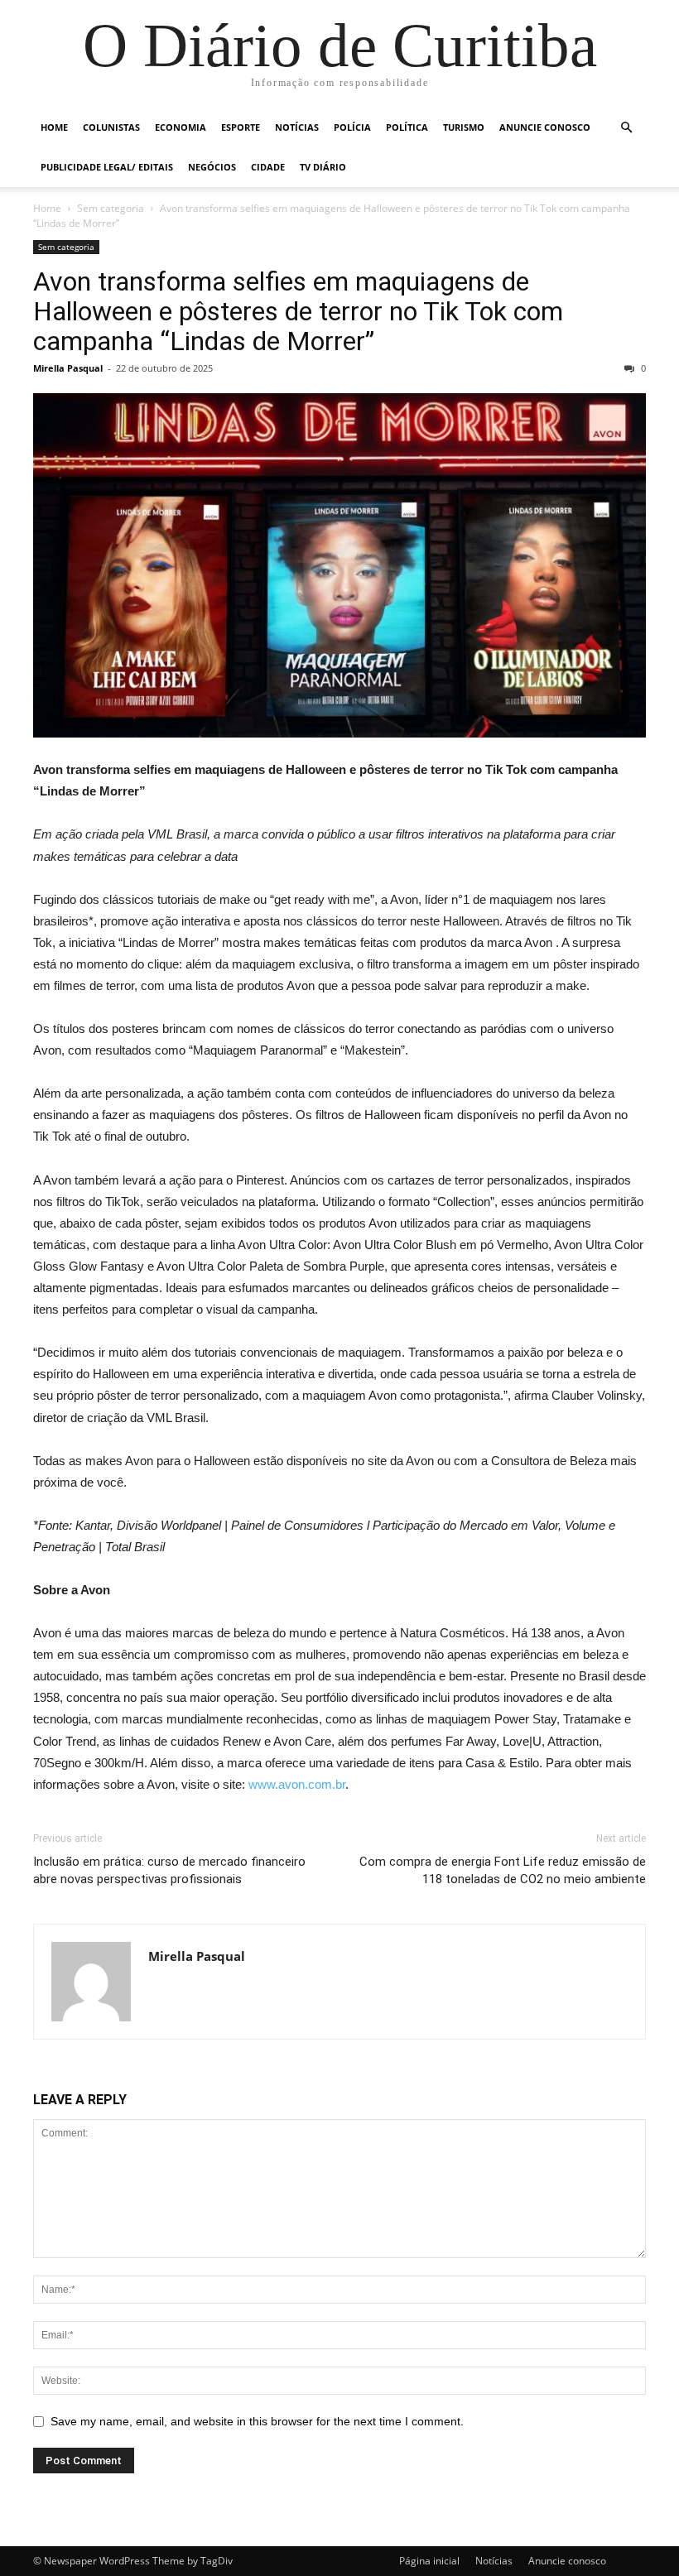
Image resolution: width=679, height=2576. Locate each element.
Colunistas (111, 127)
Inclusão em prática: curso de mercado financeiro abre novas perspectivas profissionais (169, 1870)
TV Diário (323, 167)
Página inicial (429, 2561)
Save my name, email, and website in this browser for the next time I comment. (257, 2421)
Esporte (241, 127)
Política (407, 127)
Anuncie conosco (545, 127)
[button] (626, 128)
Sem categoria (111, 208)
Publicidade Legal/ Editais (107, 167)
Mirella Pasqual (68, 368)
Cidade (268, 167)
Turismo (464, 127)
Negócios (212, 167)
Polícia (352, 127)
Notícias (297, 127)
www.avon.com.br (297, 1784)
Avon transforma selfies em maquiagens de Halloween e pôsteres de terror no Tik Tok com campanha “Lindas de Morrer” (298, 311)
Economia (181, 127)
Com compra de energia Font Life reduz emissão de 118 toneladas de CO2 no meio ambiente (503, 1870)
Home (54, 127)
